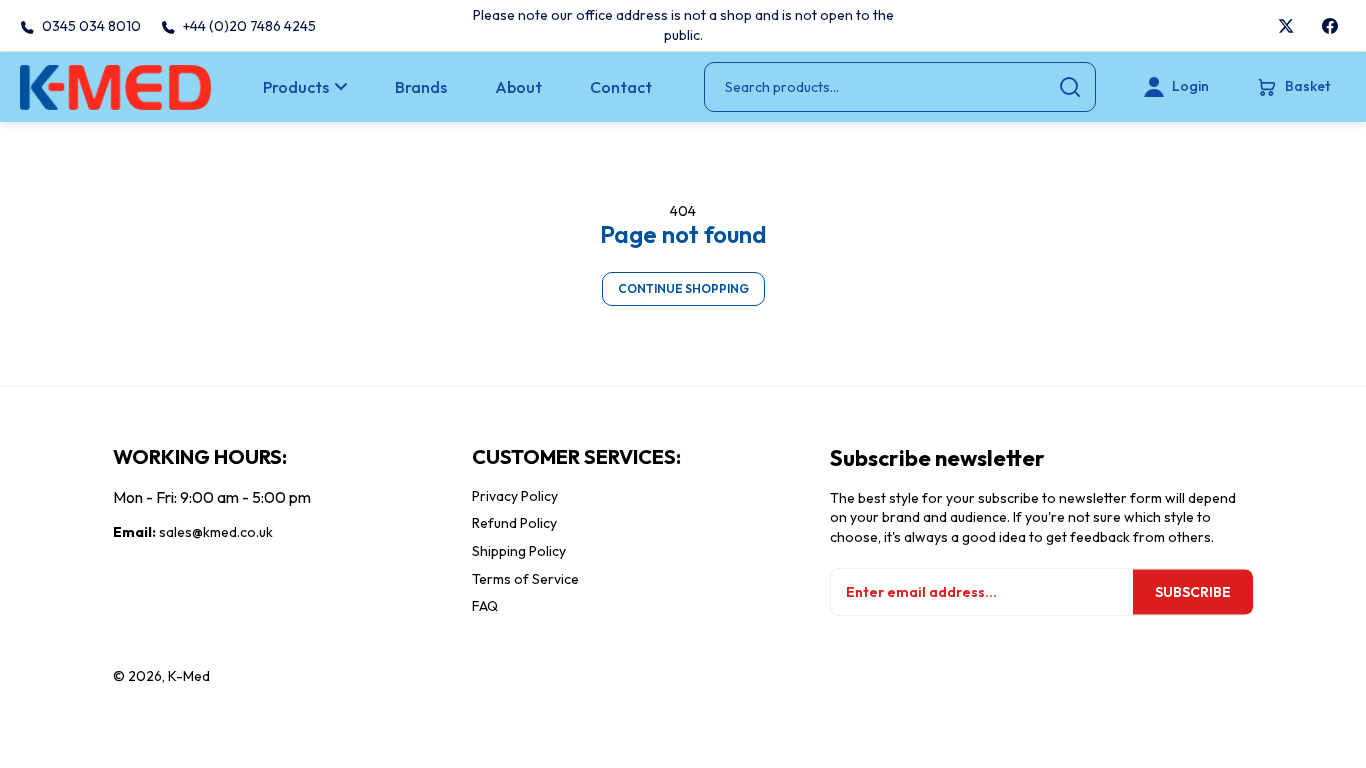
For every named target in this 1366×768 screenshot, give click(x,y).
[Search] (1070, 87)
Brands (421, 87)
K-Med (189, 676)
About (518, 87)
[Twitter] (1286, 26)
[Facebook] (1330, 26)
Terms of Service (525, 579)
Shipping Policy (519, 551)
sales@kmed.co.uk (216, 532)
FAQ (485, 606)
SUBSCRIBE (1193, 592)
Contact (621, 87)
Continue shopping (683, 288)
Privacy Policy (515, 496)
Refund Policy (514, 523)
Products (296, 87)
